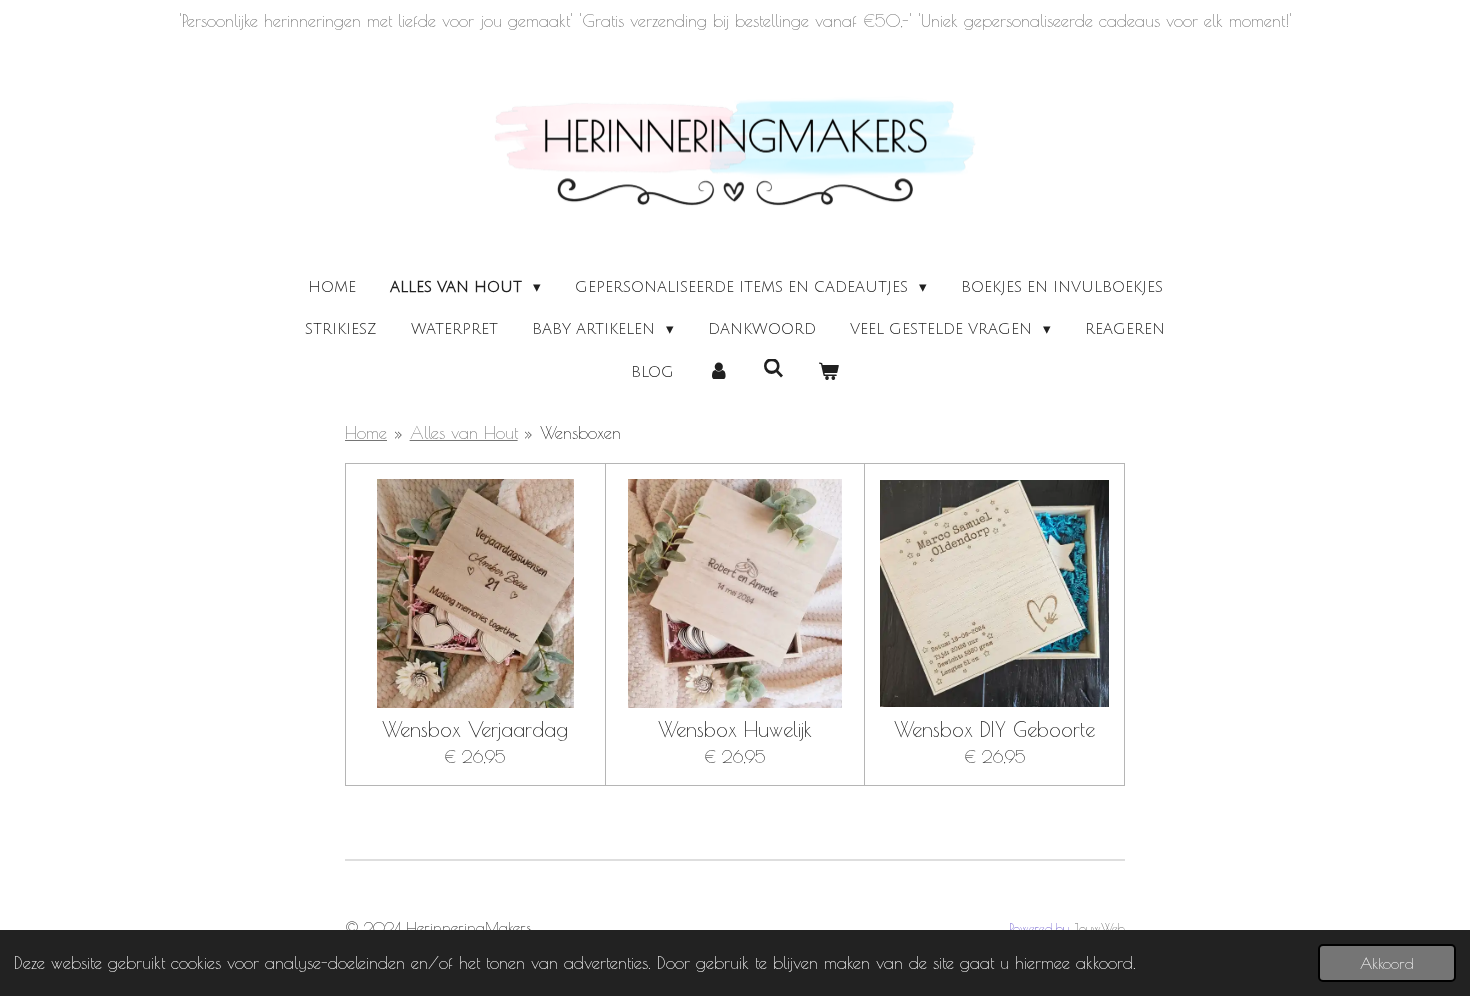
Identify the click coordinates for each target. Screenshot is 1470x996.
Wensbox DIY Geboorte (994, 729)
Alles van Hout (464, 433)
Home (366, 433)
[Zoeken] (773, 369)
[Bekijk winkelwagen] (828, 372)
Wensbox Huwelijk (735, 729)
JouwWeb (1099, 928)
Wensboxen (580, 433)
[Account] (718, 372)
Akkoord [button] (1387, 963)
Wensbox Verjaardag (475, 729)
